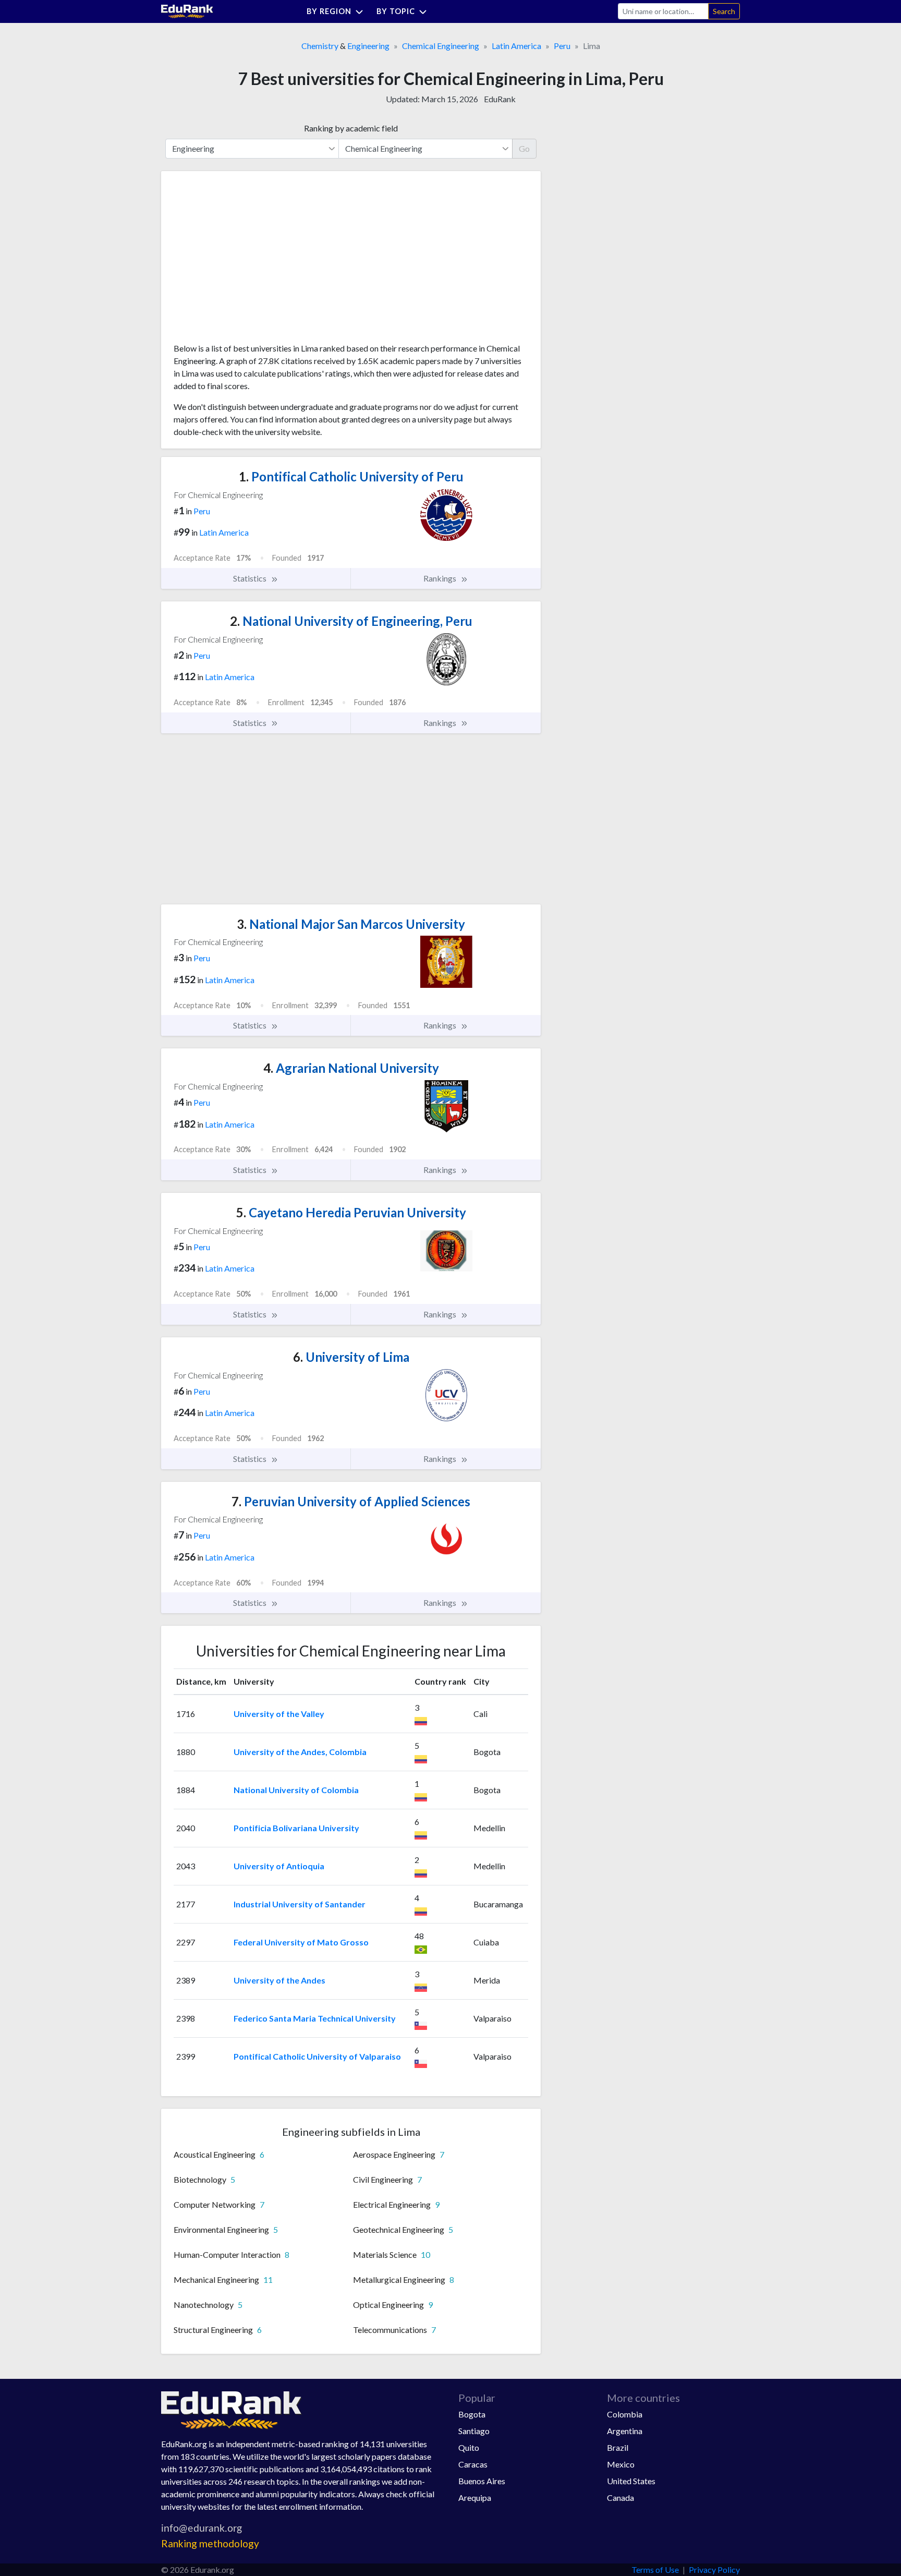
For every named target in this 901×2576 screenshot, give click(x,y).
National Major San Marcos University (351, 924)
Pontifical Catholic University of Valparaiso (317, 2056)
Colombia (625, 2414)
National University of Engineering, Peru (351, 621)
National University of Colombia (296, 1790)
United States (631, 2481)
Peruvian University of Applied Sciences (351, 1501)
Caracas (473, 2464)
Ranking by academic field (351, 128)
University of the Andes (279, 1980)
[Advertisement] (252, 261)
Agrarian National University (351, 1068)
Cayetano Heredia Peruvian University (351, 1212)
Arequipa (475, 2498)
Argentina (625, 2431)
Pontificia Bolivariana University (296, 1828)
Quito (469, 2447)
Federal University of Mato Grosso (301, 1942)
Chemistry (320, 46)
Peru (562, 46)
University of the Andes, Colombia (300, 1752)
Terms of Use (655, 2569)
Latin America (516, 46)
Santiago (474, 2431)
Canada (620, 2498)
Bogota (472, 2414)
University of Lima (351, 1357)
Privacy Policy (714, 2569)
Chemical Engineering (441, 46)
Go (524, 148)
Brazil (618, 2447)
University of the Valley (279, 1714)
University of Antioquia (279, 1866)
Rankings (441, 578)
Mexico (621, 2464)
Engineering (368, 46)
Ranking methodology (210, 2543)
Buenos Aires (482, 2481)
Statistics (251, 578)
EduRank (500, 99)
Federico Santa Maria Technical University (315, 2018)
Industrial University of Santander (300, 1904)
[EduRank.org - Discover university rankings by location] (187, 10)
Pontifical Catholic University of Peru (351, 476)
